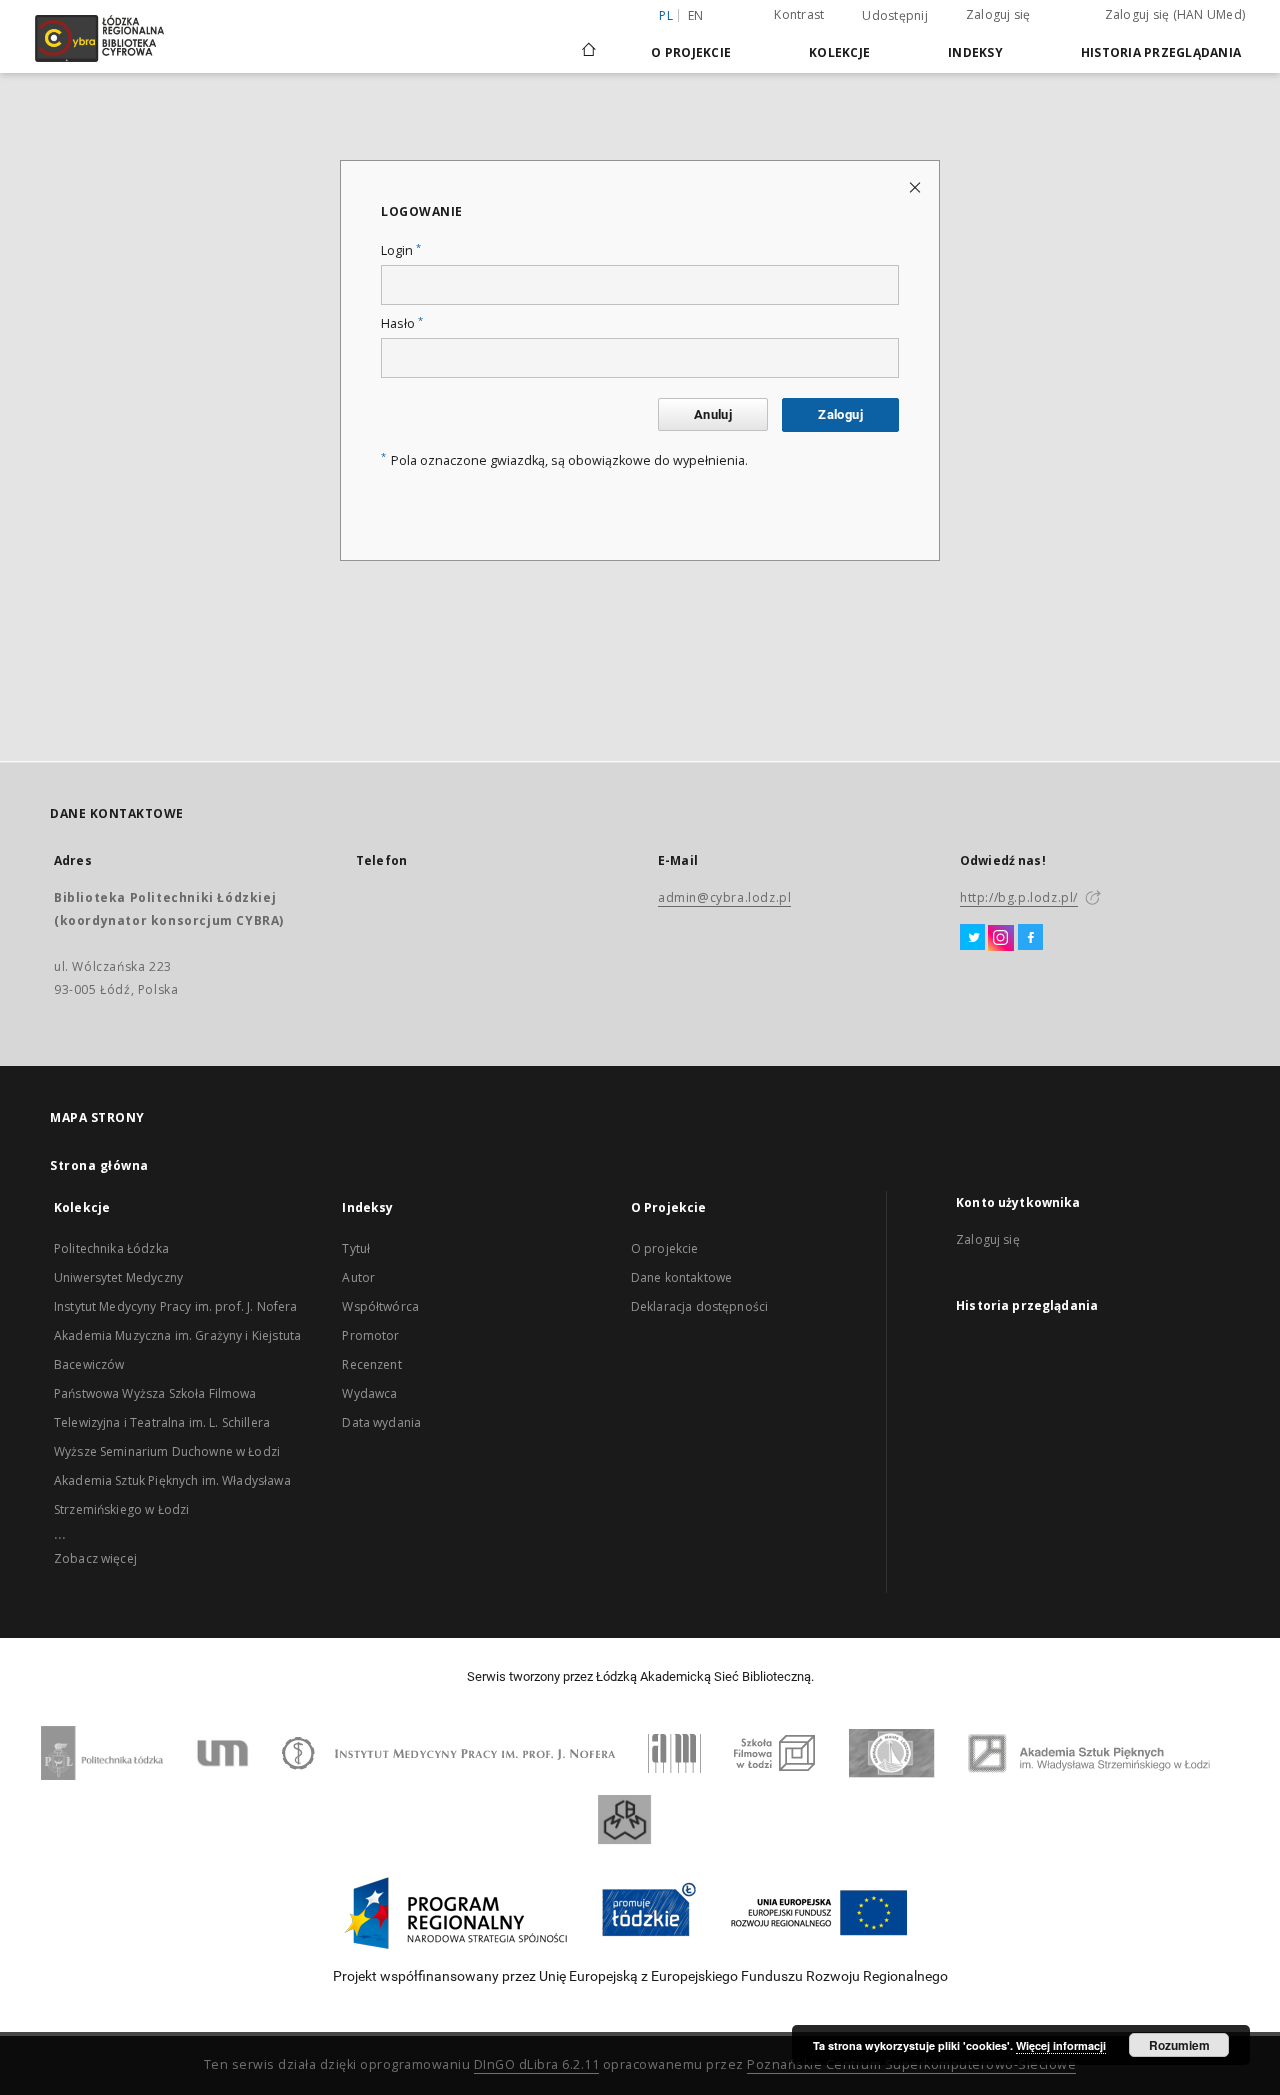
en (696, 15)
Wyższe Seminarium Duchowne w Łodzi (167, 1451)
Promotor (370, 1335)
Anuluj (713, 414)
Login (401, 250)
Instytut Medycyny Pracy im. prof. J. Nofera (175, 1306)
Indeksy (975, 52)
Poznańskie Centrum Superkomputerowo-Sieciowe (911, 2064)
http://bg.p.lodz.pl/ (1019, 897)
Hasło (402, 323)
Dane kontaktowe (681, 1277)
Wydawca (369, 1393)
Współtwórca (380, 1306)
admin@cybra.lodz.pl (724, 897)
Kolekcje (839, 52)
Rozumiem (1179, 2045)
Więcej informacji (1061, 2045)
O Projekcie (691, 52)
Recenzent (371, 1364)
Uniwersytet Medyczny (118, 1277)
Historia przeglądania (1161, 52)
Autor (358, 1277)
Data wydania (381, 1422)
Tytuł (356, 1248)
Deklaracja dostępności (699, 1306)
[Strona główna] (589, 41)
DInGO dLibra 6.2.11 (537, 2064)
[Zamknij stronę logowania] (916, 186)
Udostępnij (895, 16)
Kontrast (799, 14)
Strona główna (99, 1165)
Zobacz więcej (95, 1558)
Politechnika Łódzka (111, 1248)
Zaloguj (840, 414)
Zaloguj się (998, 14)
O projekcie (665, 1248)
